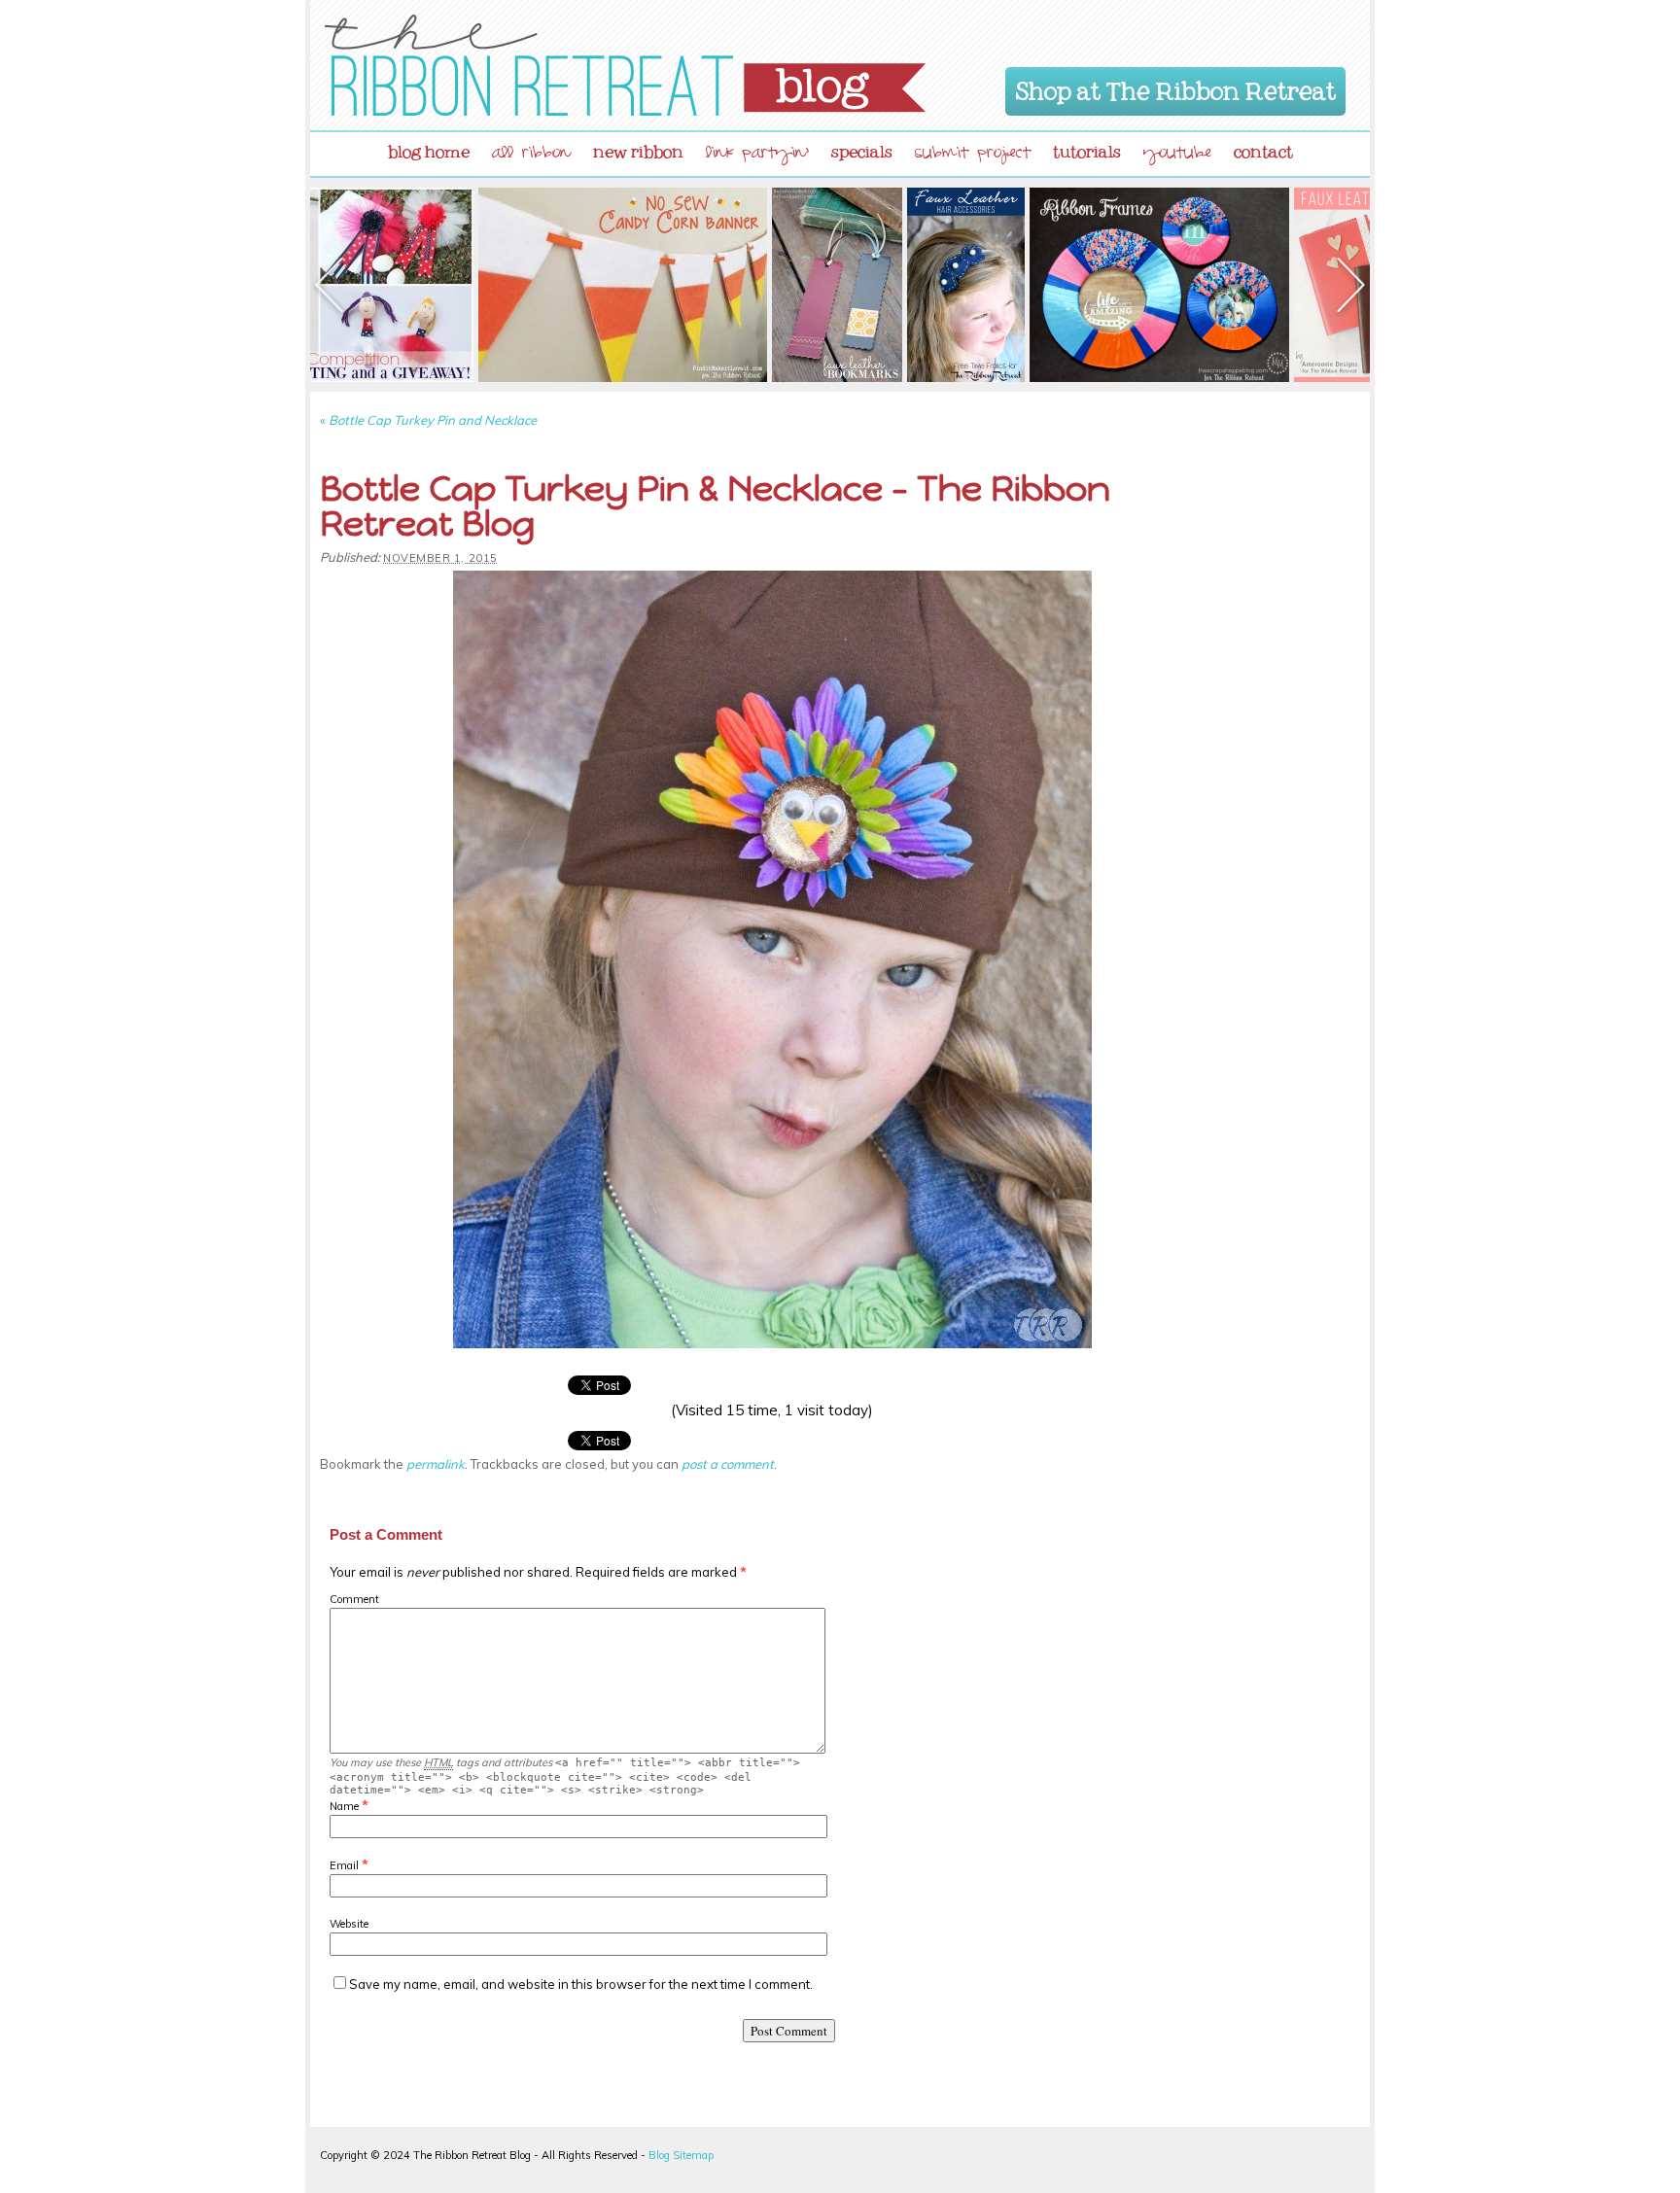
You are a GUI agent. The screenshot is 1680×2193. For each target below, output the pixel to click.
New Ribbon (638, 148)
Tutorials (1087, 148)
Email (344, 1865)
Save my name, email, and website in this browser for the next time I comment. (581, 1984)
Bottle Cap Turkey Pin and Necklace (428, 420)
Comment (354, 1599)
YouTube (1177, 155)
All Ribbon (531, 155)
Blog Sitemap (681, 2155)
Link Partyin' (757, 155)
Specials (862, 148)
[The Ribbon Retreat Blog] (625, 65)
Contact (1263, 148)
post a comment (728, 1464)
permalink (436, 1464)
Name (344, 1806)
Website (349, 1924)
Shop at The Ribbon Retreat (1176, 87)
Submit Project (973, 155)
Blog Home (429, 148)
